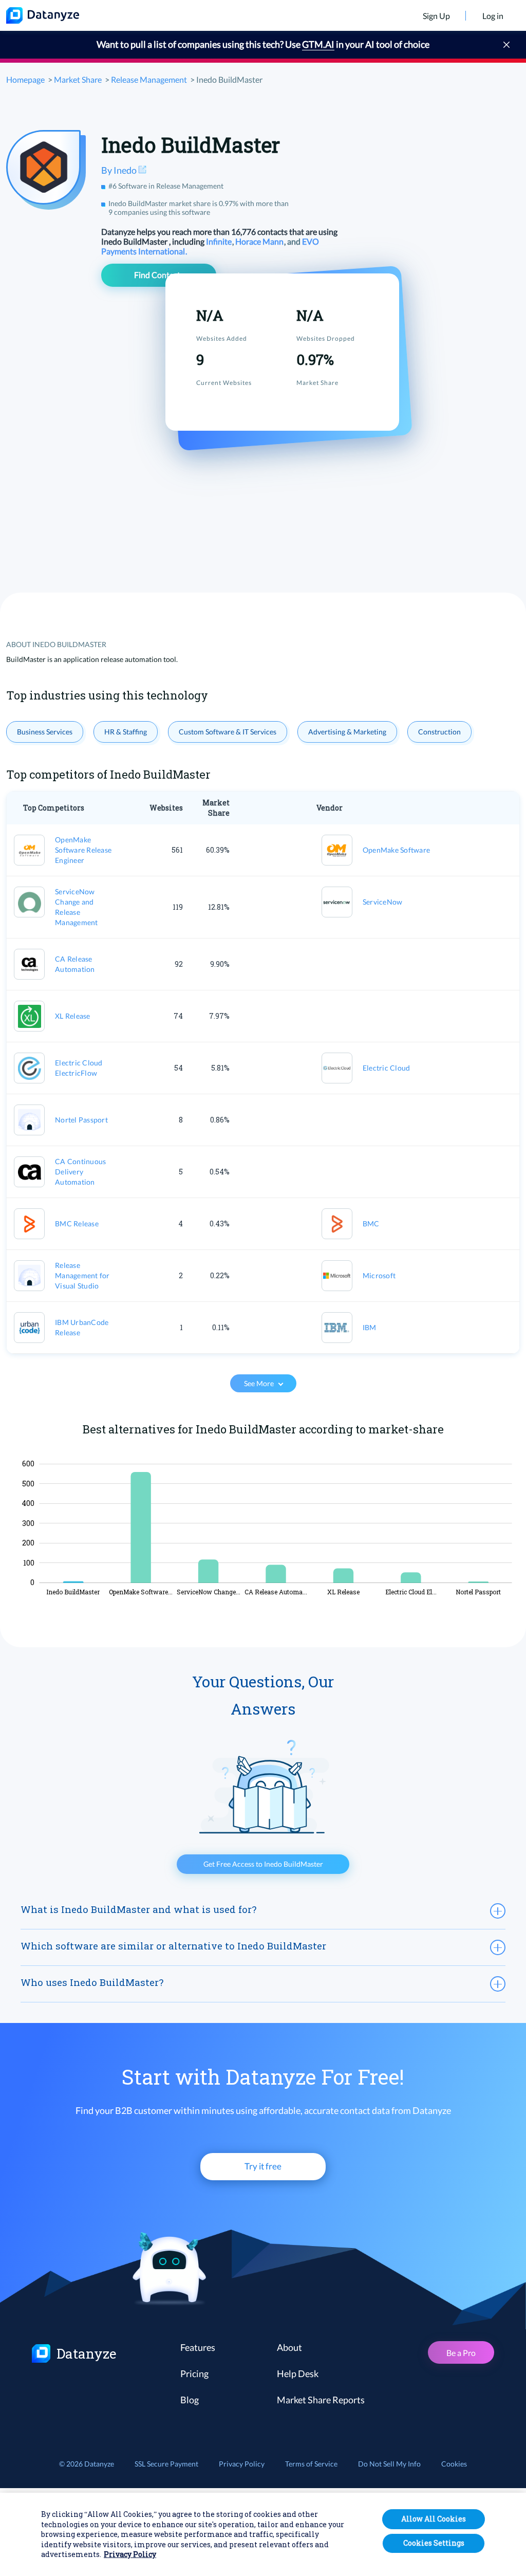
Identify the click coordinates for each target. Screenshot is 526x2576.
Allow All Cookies (434, 2519)
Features (198, 2347)
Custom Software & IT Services (228, 732)
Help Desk (298, 2373)
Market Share (78, 79)
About (289, 2347)
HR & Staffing (126, 732)
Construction (439, 732)
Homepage (25, 79)
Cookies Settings (434, 2543)
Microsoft (379, 1275)
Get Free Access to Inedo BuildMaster (263, 1864)
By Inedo (120, 170)
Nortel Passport (81, 1120)
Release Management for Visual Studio (82, 1275)
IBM (370, 1327)
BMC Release (77, 1223)
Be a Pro (461, 2353)
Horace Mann (260, 241)
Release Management (149, 79)
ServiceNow (383, 902)
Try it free (263, 2166)
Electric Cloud (387, 1068)
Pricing (194, 2373)
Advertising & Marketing (347, 732)
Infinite (220, 241)
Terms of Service (311, 2464)
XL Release (73, 1016)
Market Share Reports (321, 2400)
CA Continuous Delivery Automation (80, 1172)
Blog (190, 2400)
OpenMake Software (396, 850)
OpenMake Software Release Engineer (83, 850)
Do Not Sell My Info (389, 2464)
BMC (371, 1223)
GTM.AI (318, 44)
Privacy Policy (242, 2464)
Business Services (45, 732)
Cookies (454, 2464)
